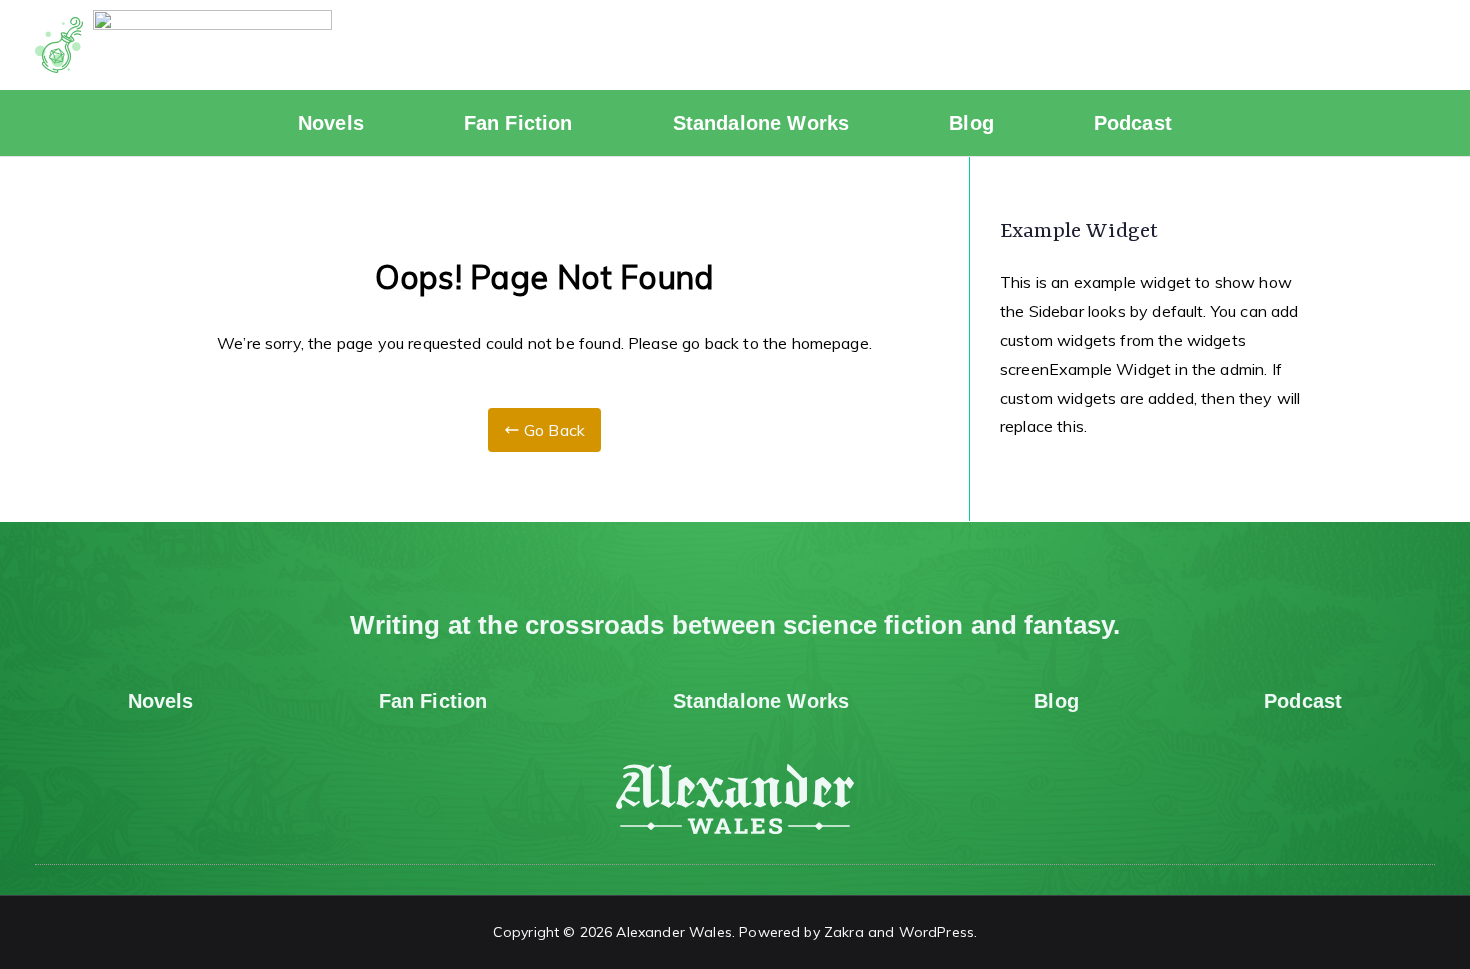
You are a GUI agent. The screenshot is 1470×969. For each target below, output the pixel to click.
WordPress (936, 932)
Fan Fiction (518, 123)
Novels (331, 123)
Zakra (844, 932)
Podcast (1133, 123)
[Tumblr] (1244, 45)
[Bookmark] (1410, 45)
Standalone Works (761, 123)
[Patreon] (1355, 45)
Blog (971, 123)
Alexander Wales (673, 932)
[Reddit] (1300, 45)
